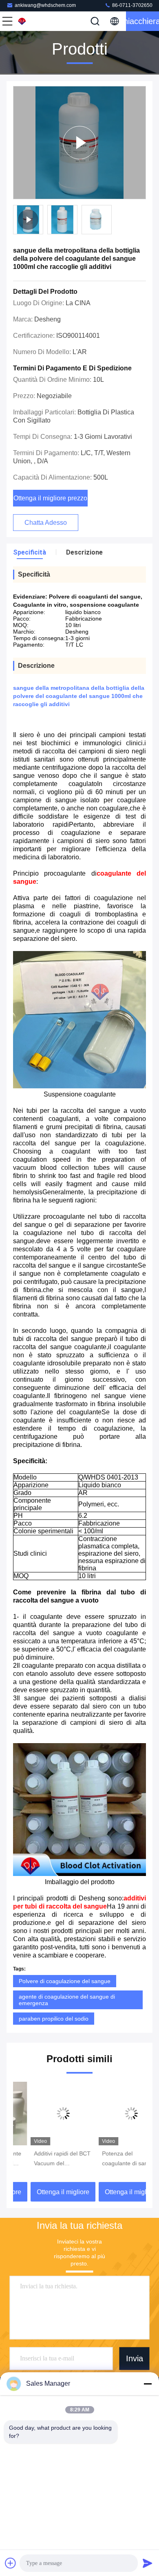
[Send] (148, 2563)
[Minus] (148, 2384)
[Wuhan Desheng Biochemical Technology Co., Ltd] (34, 21)
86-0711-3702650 (132, 5)
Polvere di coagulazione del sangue (65, 1981)
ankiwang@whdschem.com (45, 5)
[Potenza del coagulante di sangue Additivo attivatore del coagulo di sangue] (114, 2114)
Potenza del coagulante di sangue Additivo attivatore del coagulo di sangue (112, 2159)
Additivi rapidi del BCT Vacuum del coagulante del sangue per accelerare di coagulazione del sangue (45, 2159)
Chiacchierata (142, 21)
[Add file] (11, 2563)
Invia (135, 2358)
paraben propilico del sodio (54, 2019)
